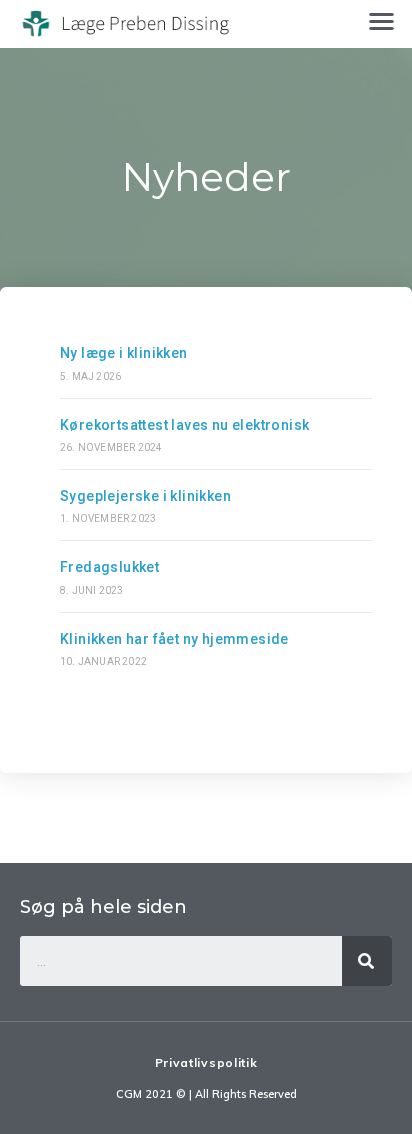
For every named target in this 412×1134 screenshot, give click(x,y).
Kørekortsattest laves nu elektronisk (184, 425)
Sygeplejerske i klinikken (145, 496)
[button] (381, 20)
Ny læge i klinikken (124, 353)
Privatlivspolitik (206, 1062)
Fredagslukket (109, 567)
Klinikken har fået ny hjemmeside (174, 639)
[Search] (367, 961)
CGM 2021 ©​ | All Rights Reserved (206, 1094)
